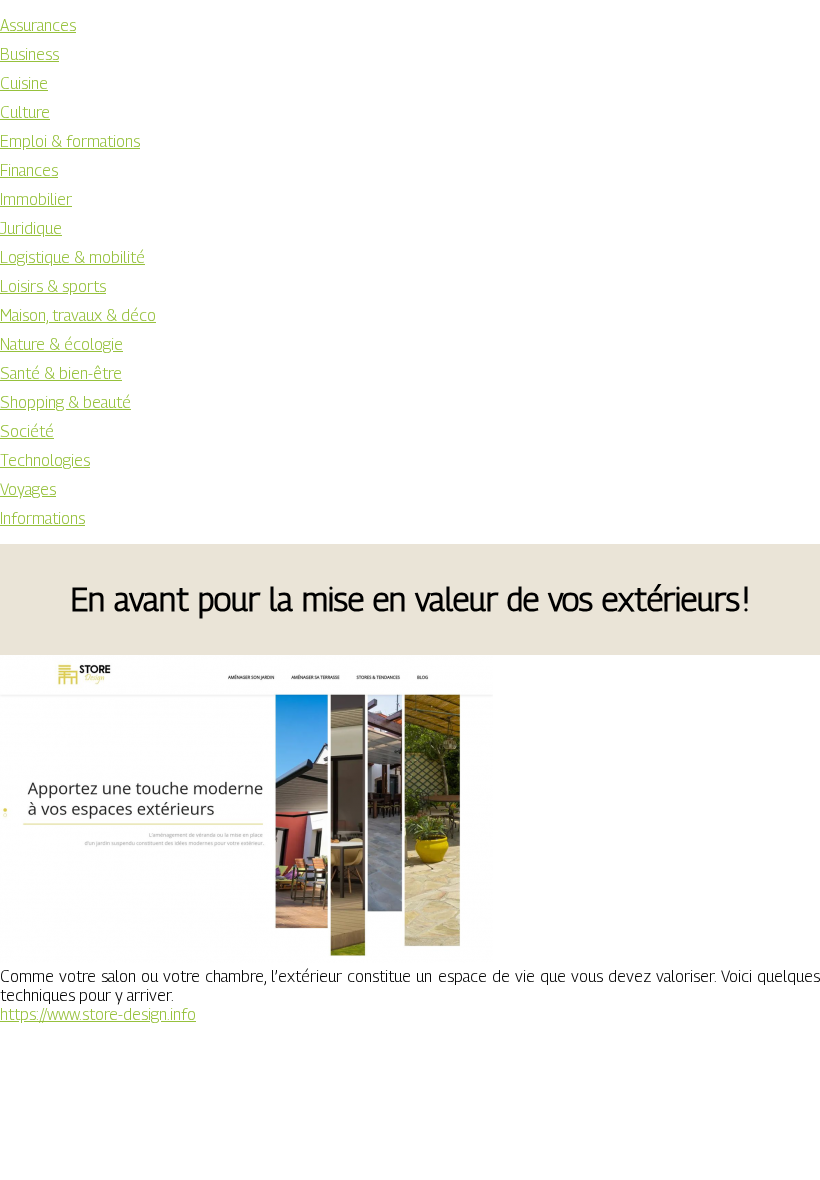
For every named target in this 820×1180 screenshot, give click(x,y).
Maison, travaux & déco (78, 315)
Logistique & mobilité (72, 257)
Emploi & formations (70, 141)
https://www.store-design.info (98, 1014)
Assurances (38, 25)
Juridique (31, 228)
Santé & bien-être (61, 373)
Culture (25, 112)
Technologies (45, 460)
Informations (42, 518)
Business (29, 54)
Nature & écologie (61, 344)
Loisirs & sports (53, 286)
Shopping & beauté (65, 402)
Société (27, 431)
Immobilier (36, 199)
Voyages (28, 489)
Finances (29, 170)
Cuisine (24, 83)
